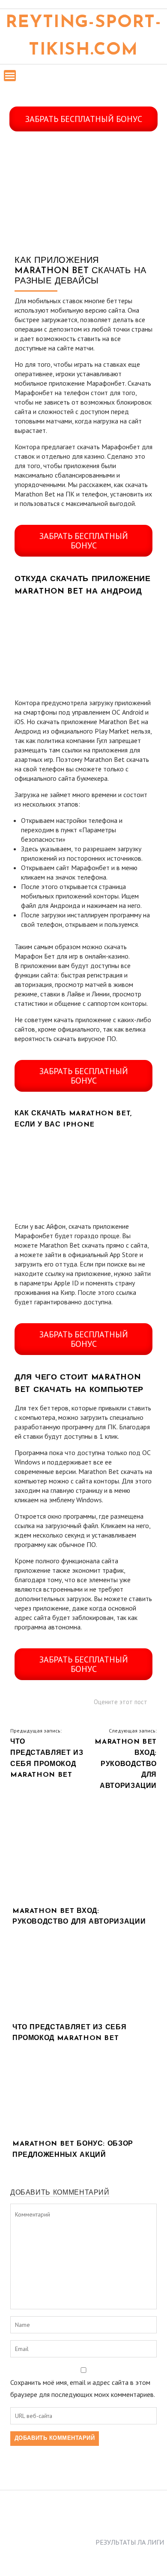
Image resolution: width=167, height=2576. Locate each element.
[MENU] (10, 76)
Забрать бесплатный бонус (84, 119)
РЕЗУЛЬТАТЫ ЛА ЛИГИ (130, 2542)
